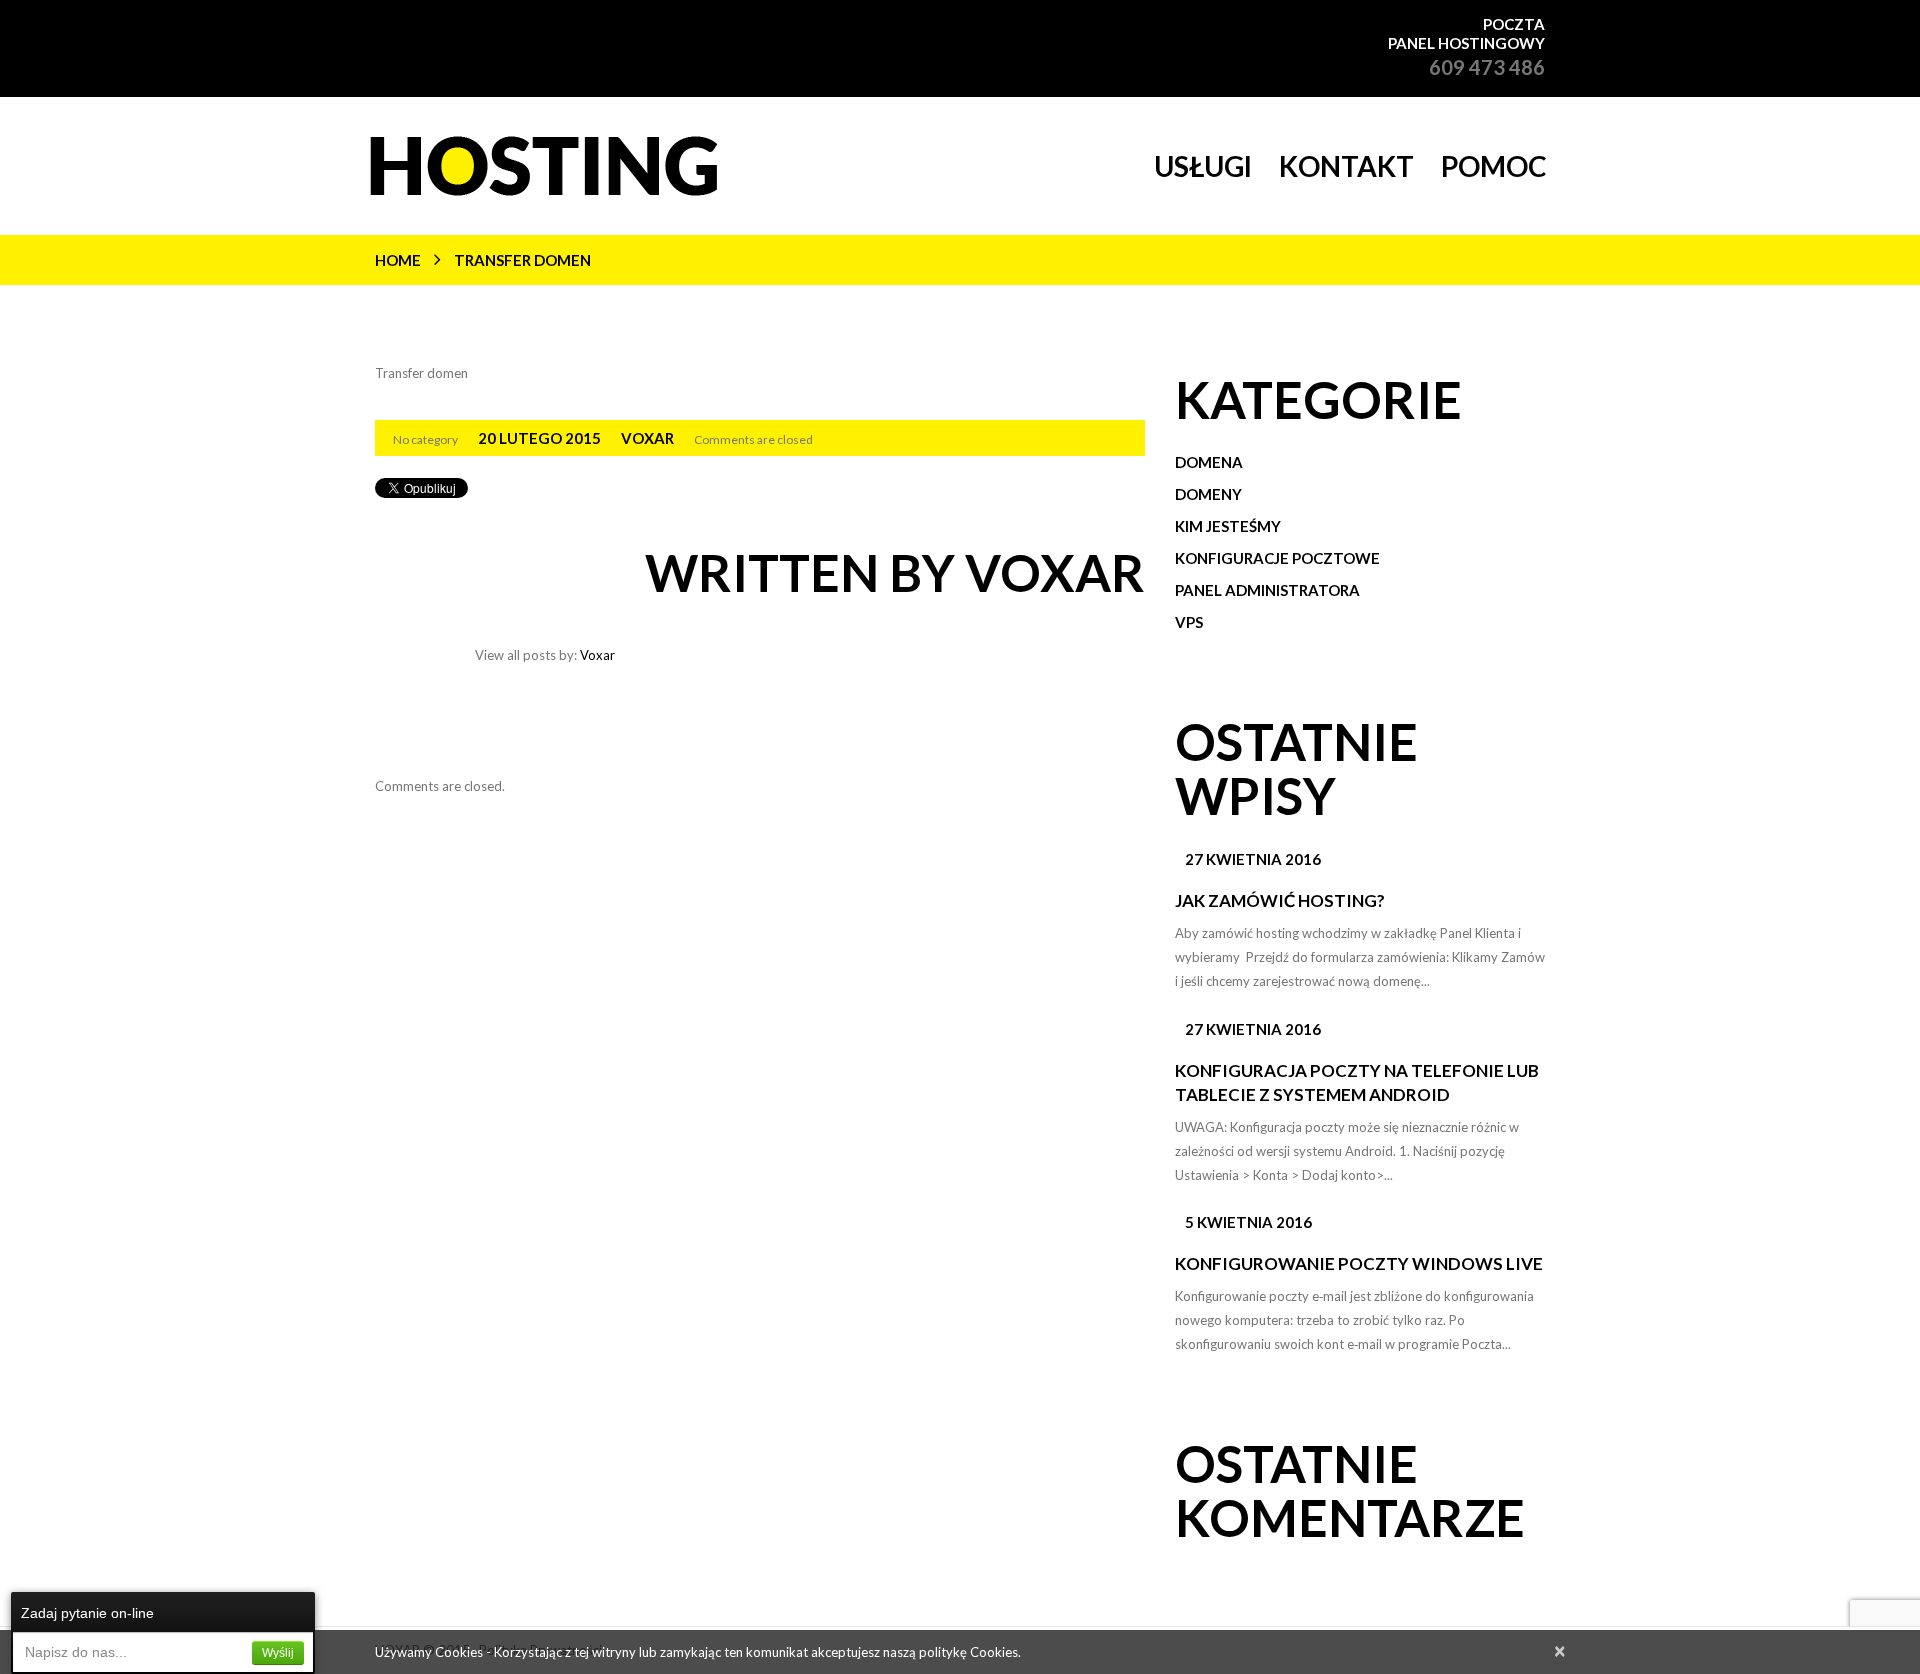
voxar (647, 438)
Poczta (1514, 24)
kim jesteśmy (1228, 526)
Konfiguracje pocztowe (1277, 558)
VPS (1189, 622)
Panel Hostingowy (1466, 43)
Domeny (1208, 494)
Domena (1209, 462)
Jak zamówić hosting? (1280, 900)
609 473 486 (1487, 67)
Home (398, 260)
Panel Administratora (1267, 590)
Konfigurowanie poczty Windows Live (1359, 1263)
